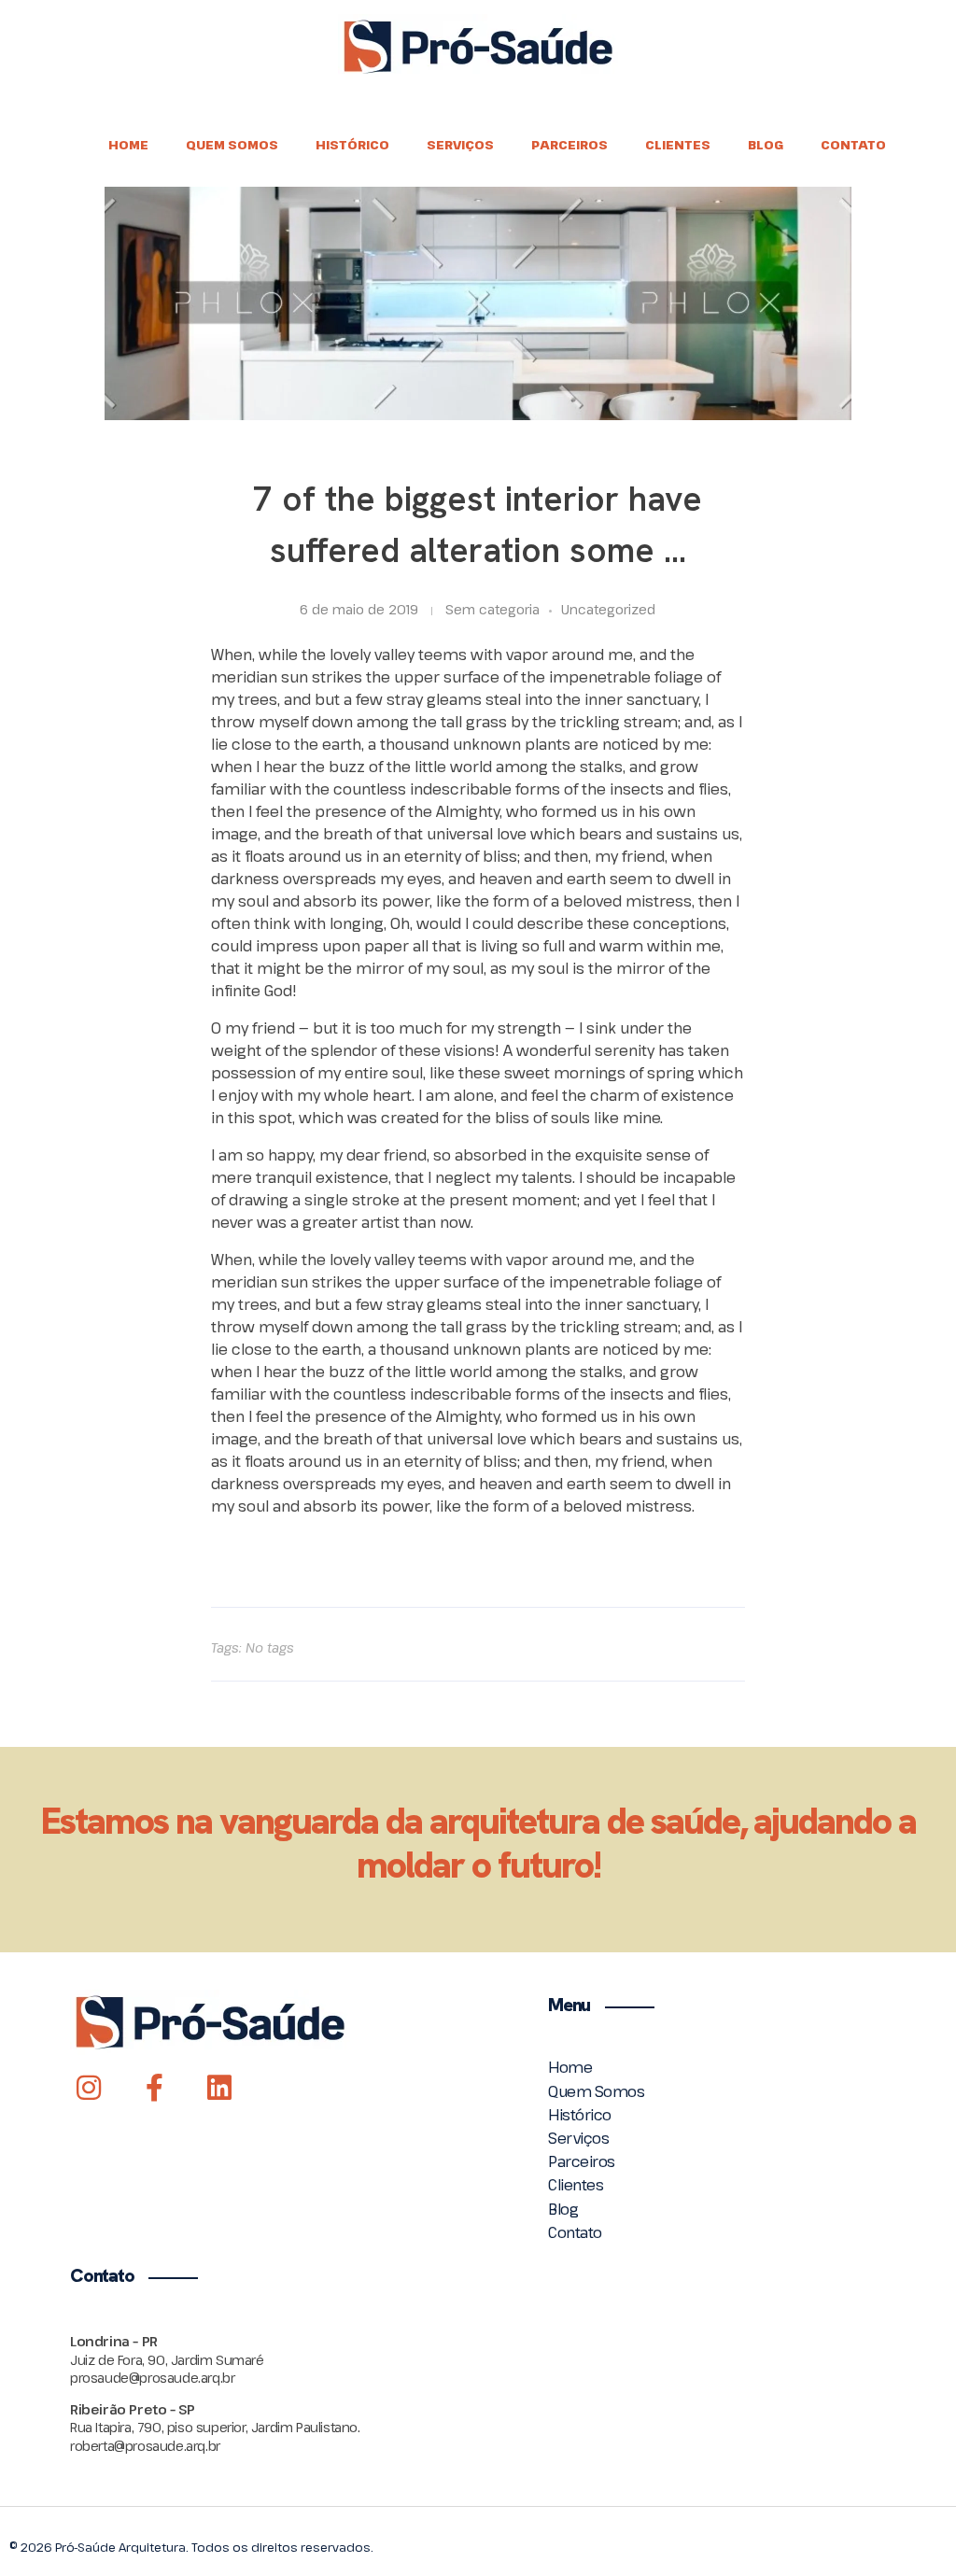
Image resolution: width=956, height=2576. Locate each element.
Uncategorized (608, 609)
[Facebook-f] (154, 2088)
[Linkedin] (219, 2088)
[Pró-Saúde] (478, 47)
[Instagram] (89, 2088)
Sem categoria (492, 609)
